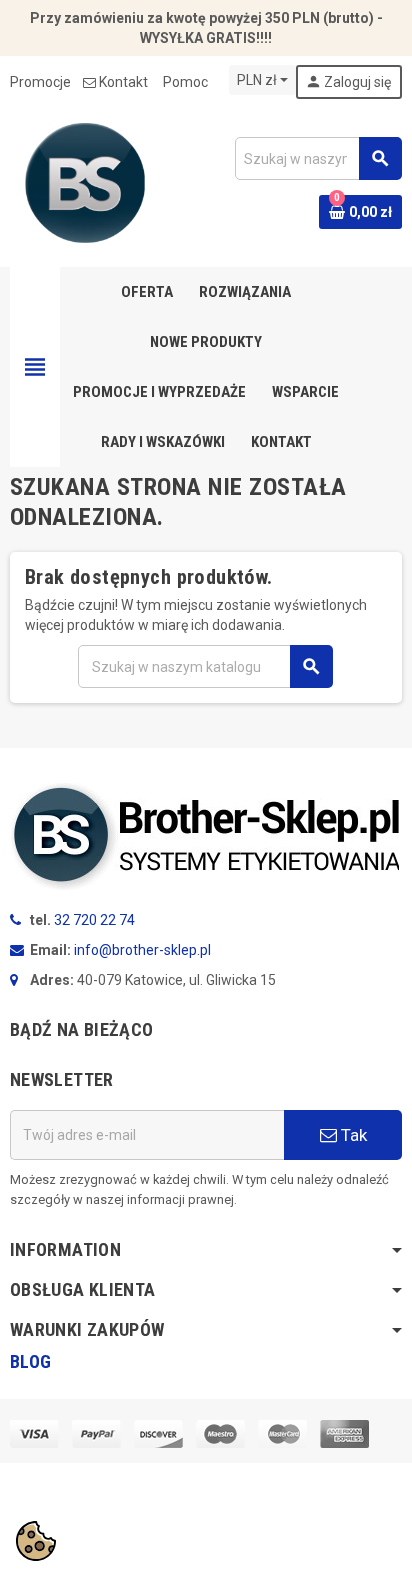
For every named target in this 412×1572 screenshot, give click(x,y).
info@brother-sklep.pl (142, 950)
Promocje (40, 82)
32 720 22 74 (94, 920)
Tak (352, 1135)
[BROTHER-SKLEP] (85, 182)
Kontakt (123, 82)
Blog (30, 1361)
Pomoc (185, 82)
